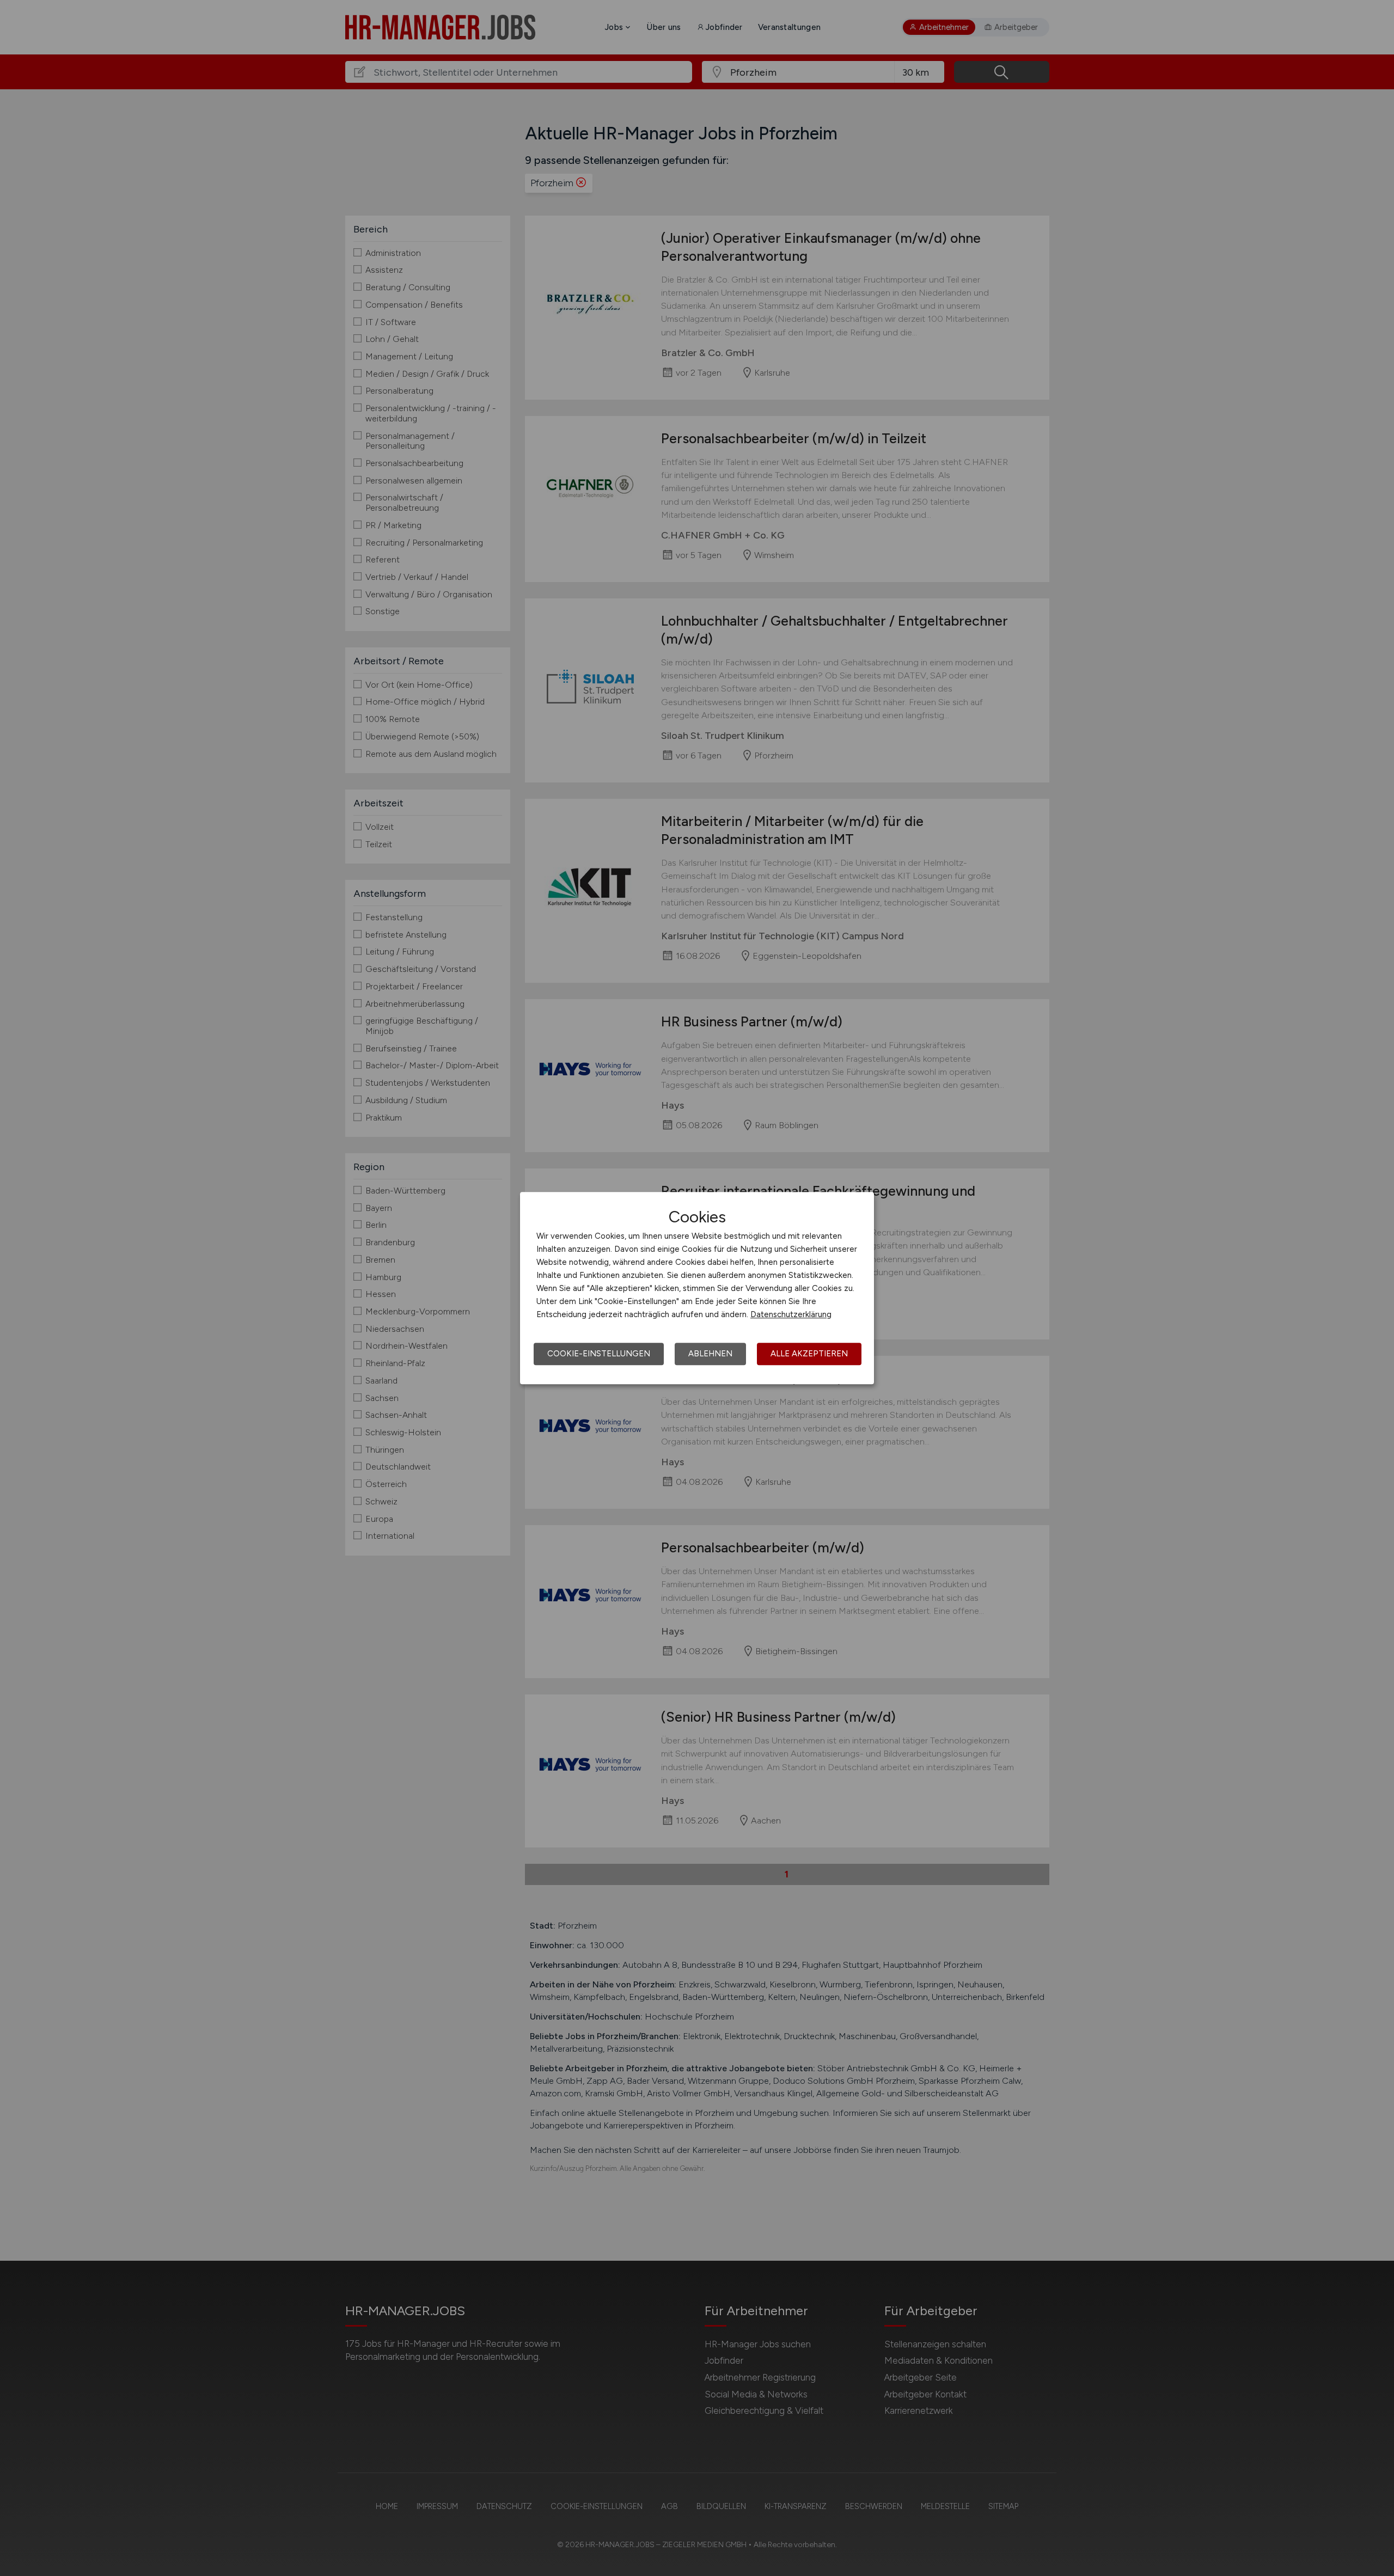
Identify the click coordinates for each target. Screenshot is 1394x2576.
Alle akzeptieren (809, 1354)
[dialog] (697, 1288)
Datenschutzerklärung (791, 1314)
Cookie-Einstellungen (599, 1354)
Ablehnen (710, 1354)
